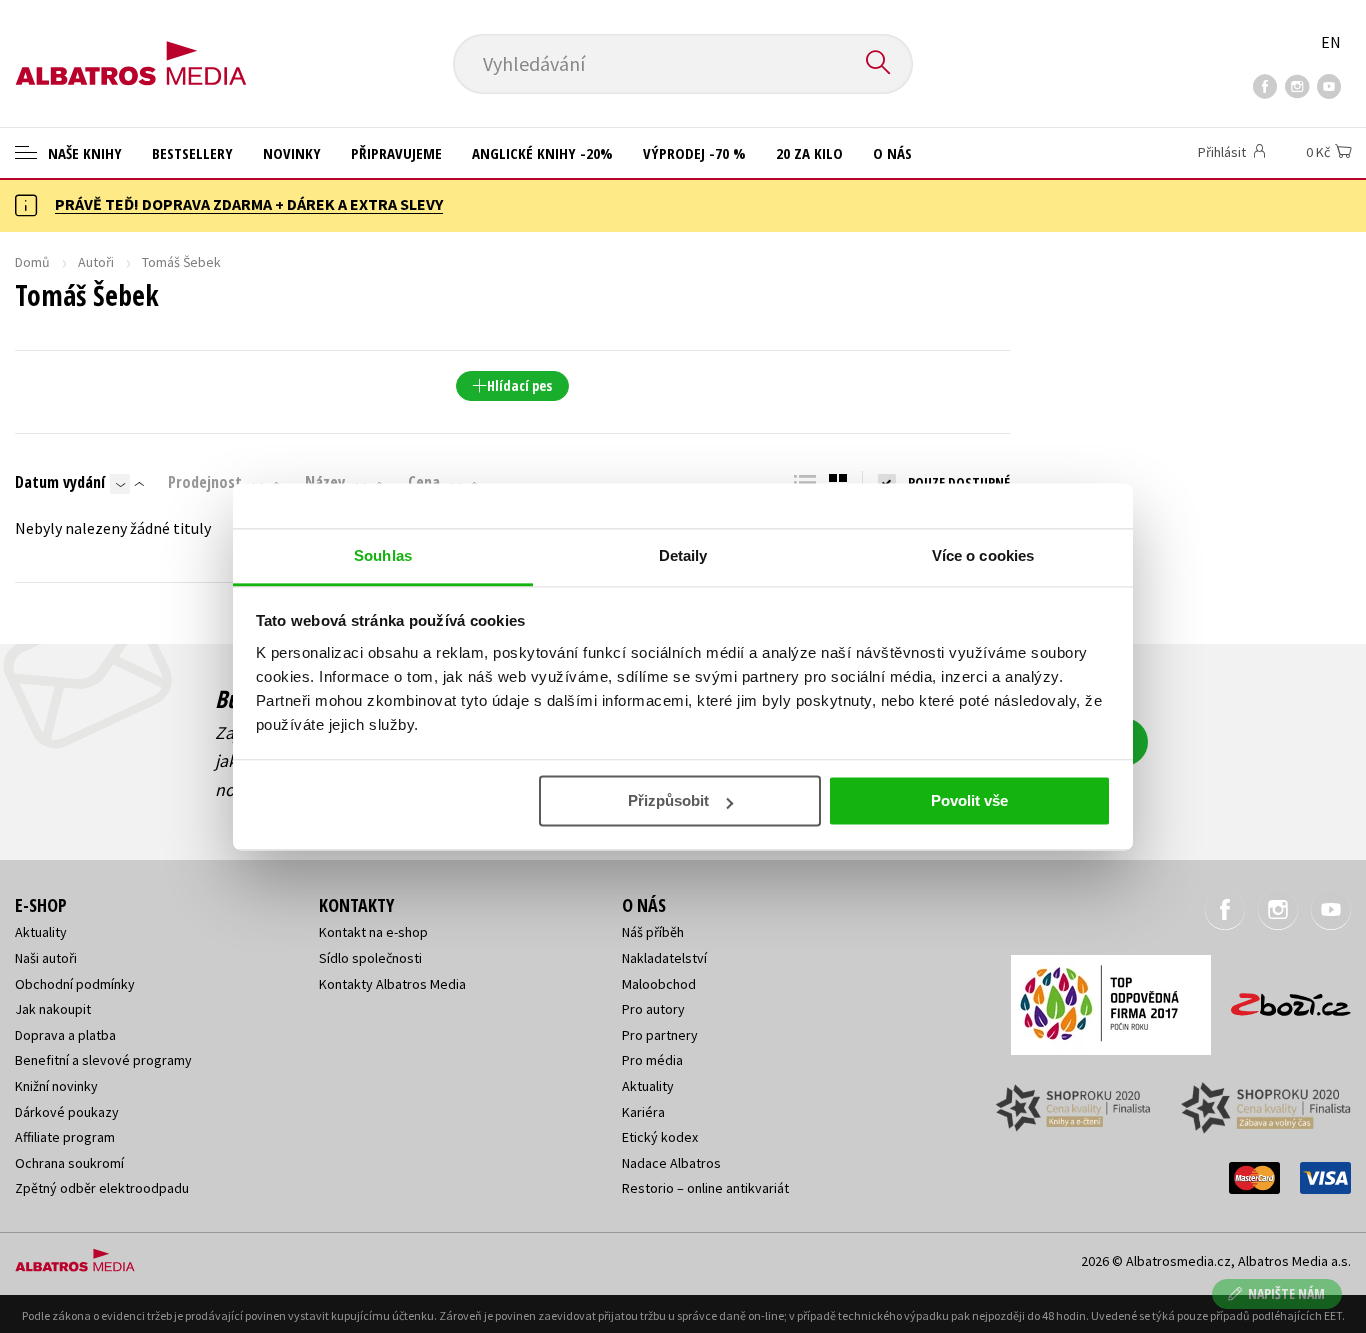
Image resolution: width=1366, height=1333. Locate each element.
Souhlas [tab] (383, 555)
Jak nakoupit (53, 1009)
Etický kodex (660, 1137)
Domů (32, 262)
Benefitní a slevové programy (103, 1060)
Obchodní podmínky (75, 984)
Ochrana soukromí (69, 1163)
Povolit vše (969, 800)
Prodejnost (205, 482)
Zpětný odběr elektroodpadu (102, 1188)
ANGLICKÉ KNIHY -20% (542, 153)
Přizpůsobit (668, 800)
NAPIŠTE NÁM (1286, 1293)
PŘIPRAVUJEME (396, 153)
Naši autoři (46, 958)
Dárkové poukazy (67, 1112)
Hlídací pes (519, 385)
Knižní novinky (56, 1086)
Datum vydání (60, 482)
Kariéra (643, 1112)
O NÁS (892, 153)
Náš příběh (653, 932)
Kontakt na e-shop (373, 932)
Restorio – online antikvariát (705, 1188)
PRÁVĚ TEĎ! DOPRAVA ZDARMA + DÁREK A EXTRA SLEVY (249, 204)
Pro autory (653, 1009)
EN (1331, 42)
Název (325, 482)
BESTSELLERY (192, 153)
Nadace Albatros (671, 1163)
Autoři (96, 262)
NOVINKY (292, 153)
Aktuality (41, 932)
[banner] (131, 47)
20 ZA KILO (809, 153)
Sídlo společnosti (370, 958)
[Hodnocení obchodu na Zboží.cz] (1281, 998)
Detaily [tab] (683, 555)
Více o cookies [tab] (983, 555)
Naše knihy (83, 153)
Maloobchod (659, 984)
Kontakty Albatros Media (392, 984)
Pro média (652, 1060)
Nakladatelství (664, 958)
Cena (424, 482)
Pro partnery (660, 1035)
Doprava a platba (65, 1035)
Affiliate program (65, 1137)
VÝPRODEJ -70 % (694, 153)
